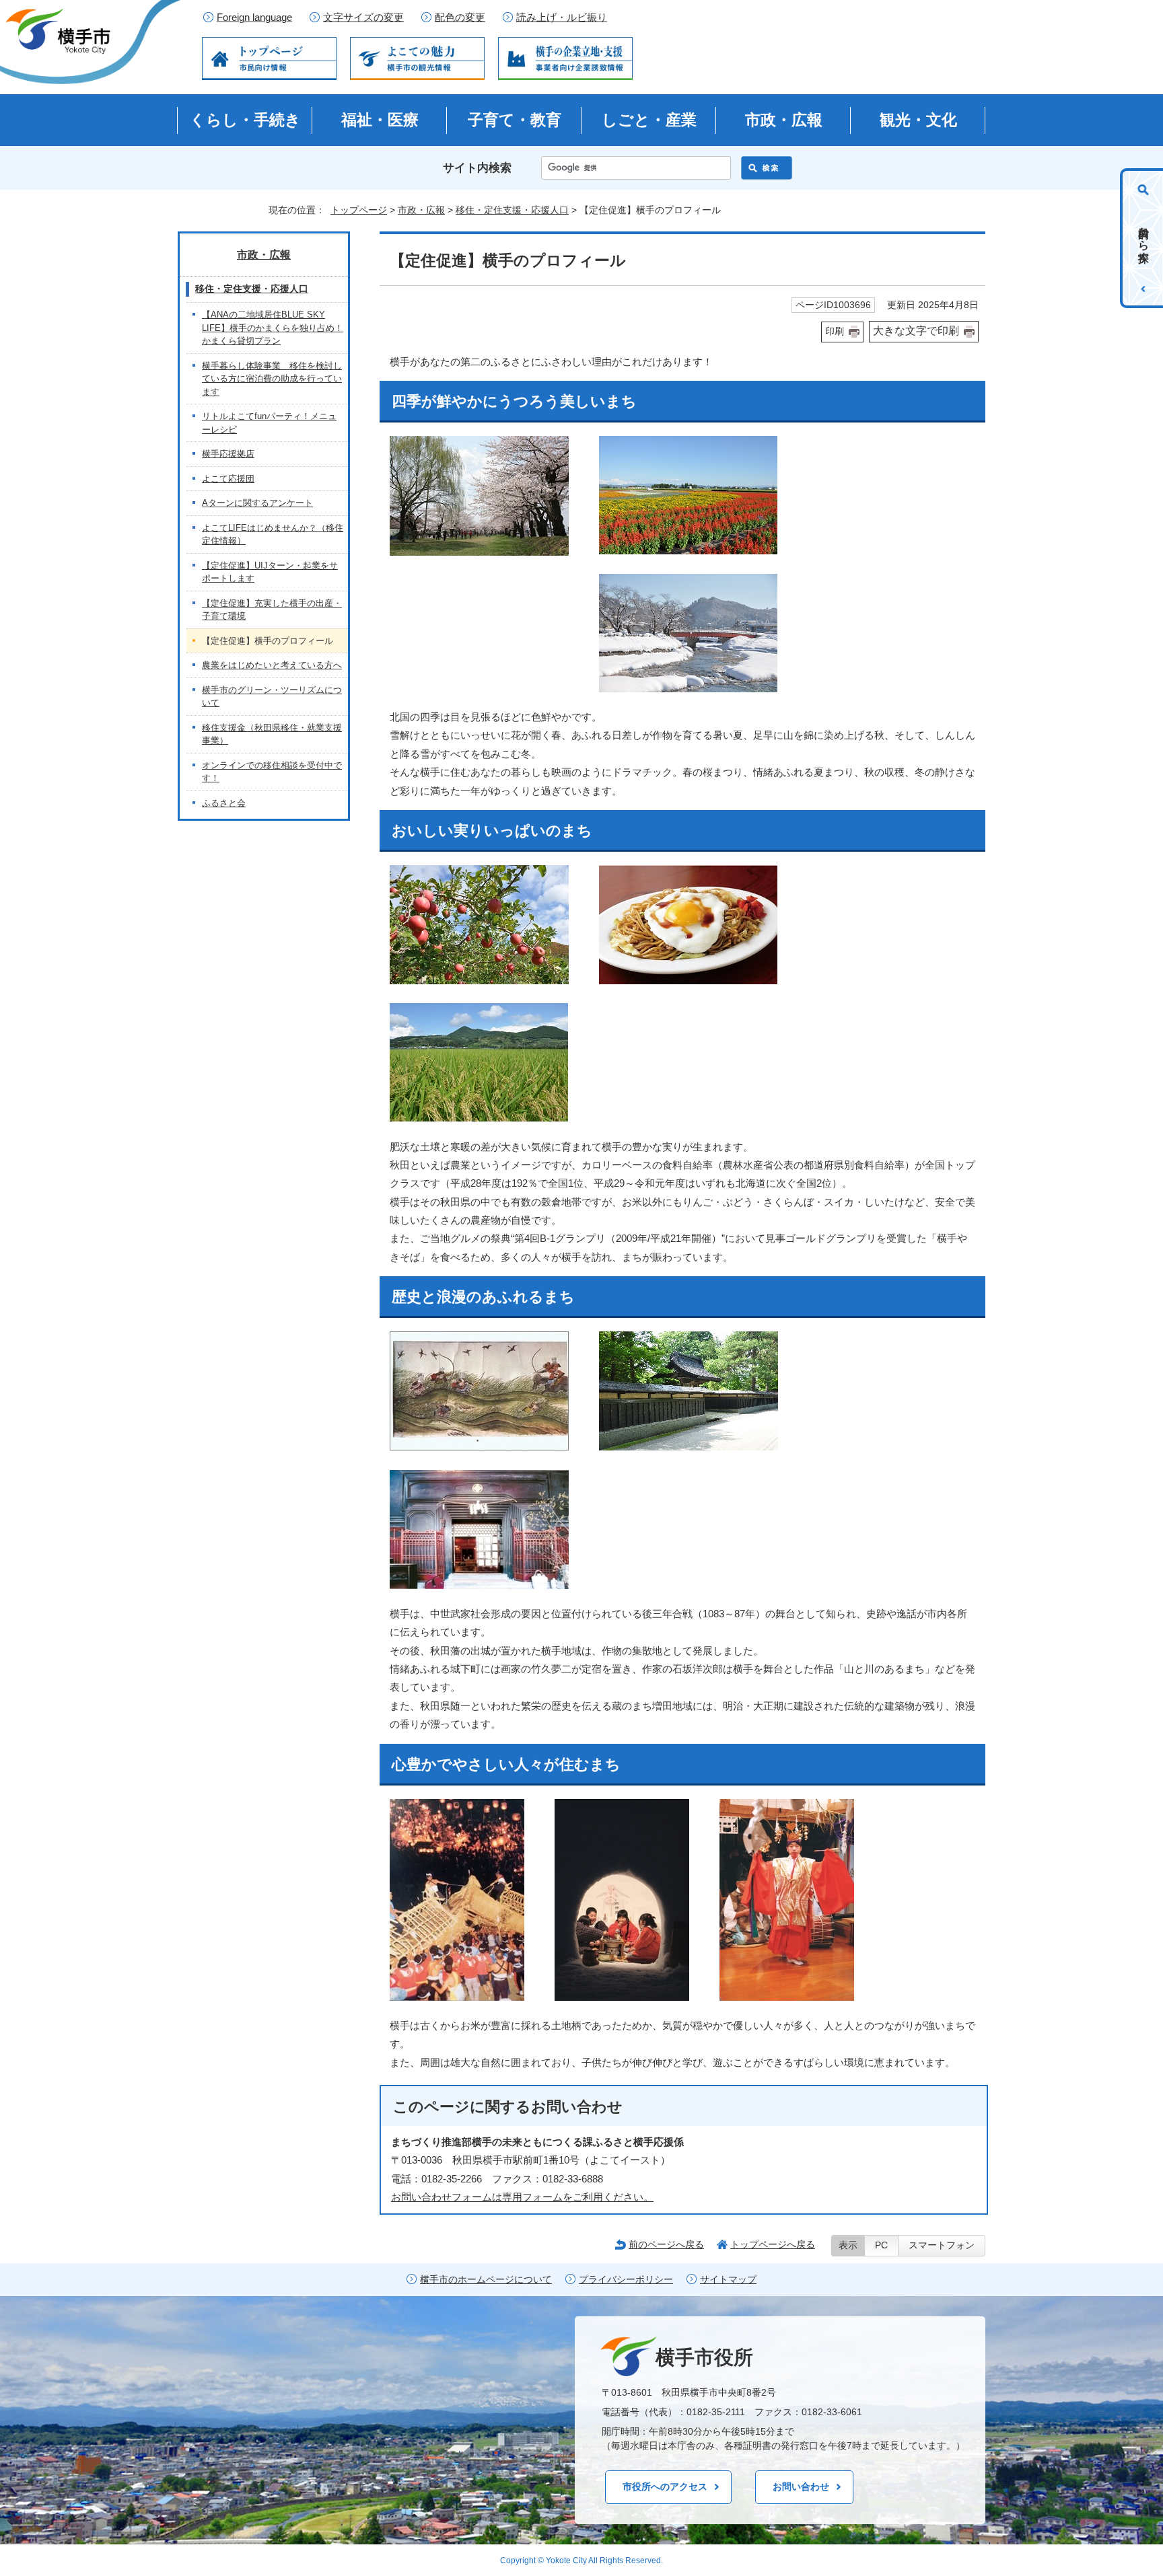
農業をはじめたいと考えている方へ (272, 665)
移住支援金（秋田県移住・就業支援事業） (272, 734)
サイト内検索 (477, 168)
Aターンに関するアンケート (257, 503)
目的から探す (1144, 238)
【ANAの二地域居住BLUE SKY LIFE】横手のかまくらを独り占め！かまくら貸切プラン (273, 328)
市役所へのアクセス (665, 2487)
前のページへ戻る (666, 2244)
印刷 (835, 331)
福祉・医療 (380, 120)
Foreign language (254, 17)
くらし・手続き (245, 120)
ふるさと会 (224, 803)
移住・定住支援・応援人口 (512, 210)
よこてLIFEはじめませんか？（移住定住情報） (273, 535)
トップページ (359, 210)
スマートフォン (942, 2245)
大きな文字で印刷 (916, 331)
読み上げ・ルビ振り (562, 17)
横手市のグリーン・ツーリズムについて (272, 697)
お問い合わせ (801, 2487)
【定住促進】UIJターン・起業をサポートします (270, 572)
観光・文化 (918, 120)
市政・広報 (784, 120)
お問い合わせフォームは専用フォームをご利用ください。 (522, 2197)
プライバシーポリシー (626, 2280)
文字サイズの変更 (363, 17)
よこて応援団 (228, 479)
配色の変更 (460, 17)
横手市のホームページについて (486, 2280)
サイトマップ (728, 2280)
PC (881, 2245)
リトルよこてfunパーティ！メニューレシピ (269, 423)
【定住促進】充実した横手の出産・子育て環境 (272, 610)
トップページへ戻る (773, 2244)
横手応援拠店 (228, 454)
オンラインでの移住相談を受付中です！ (272, 772)
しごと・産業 (649, 120)
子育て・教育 (515, 120)
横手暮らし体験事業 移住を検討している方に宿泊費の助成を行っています (272, 379)
